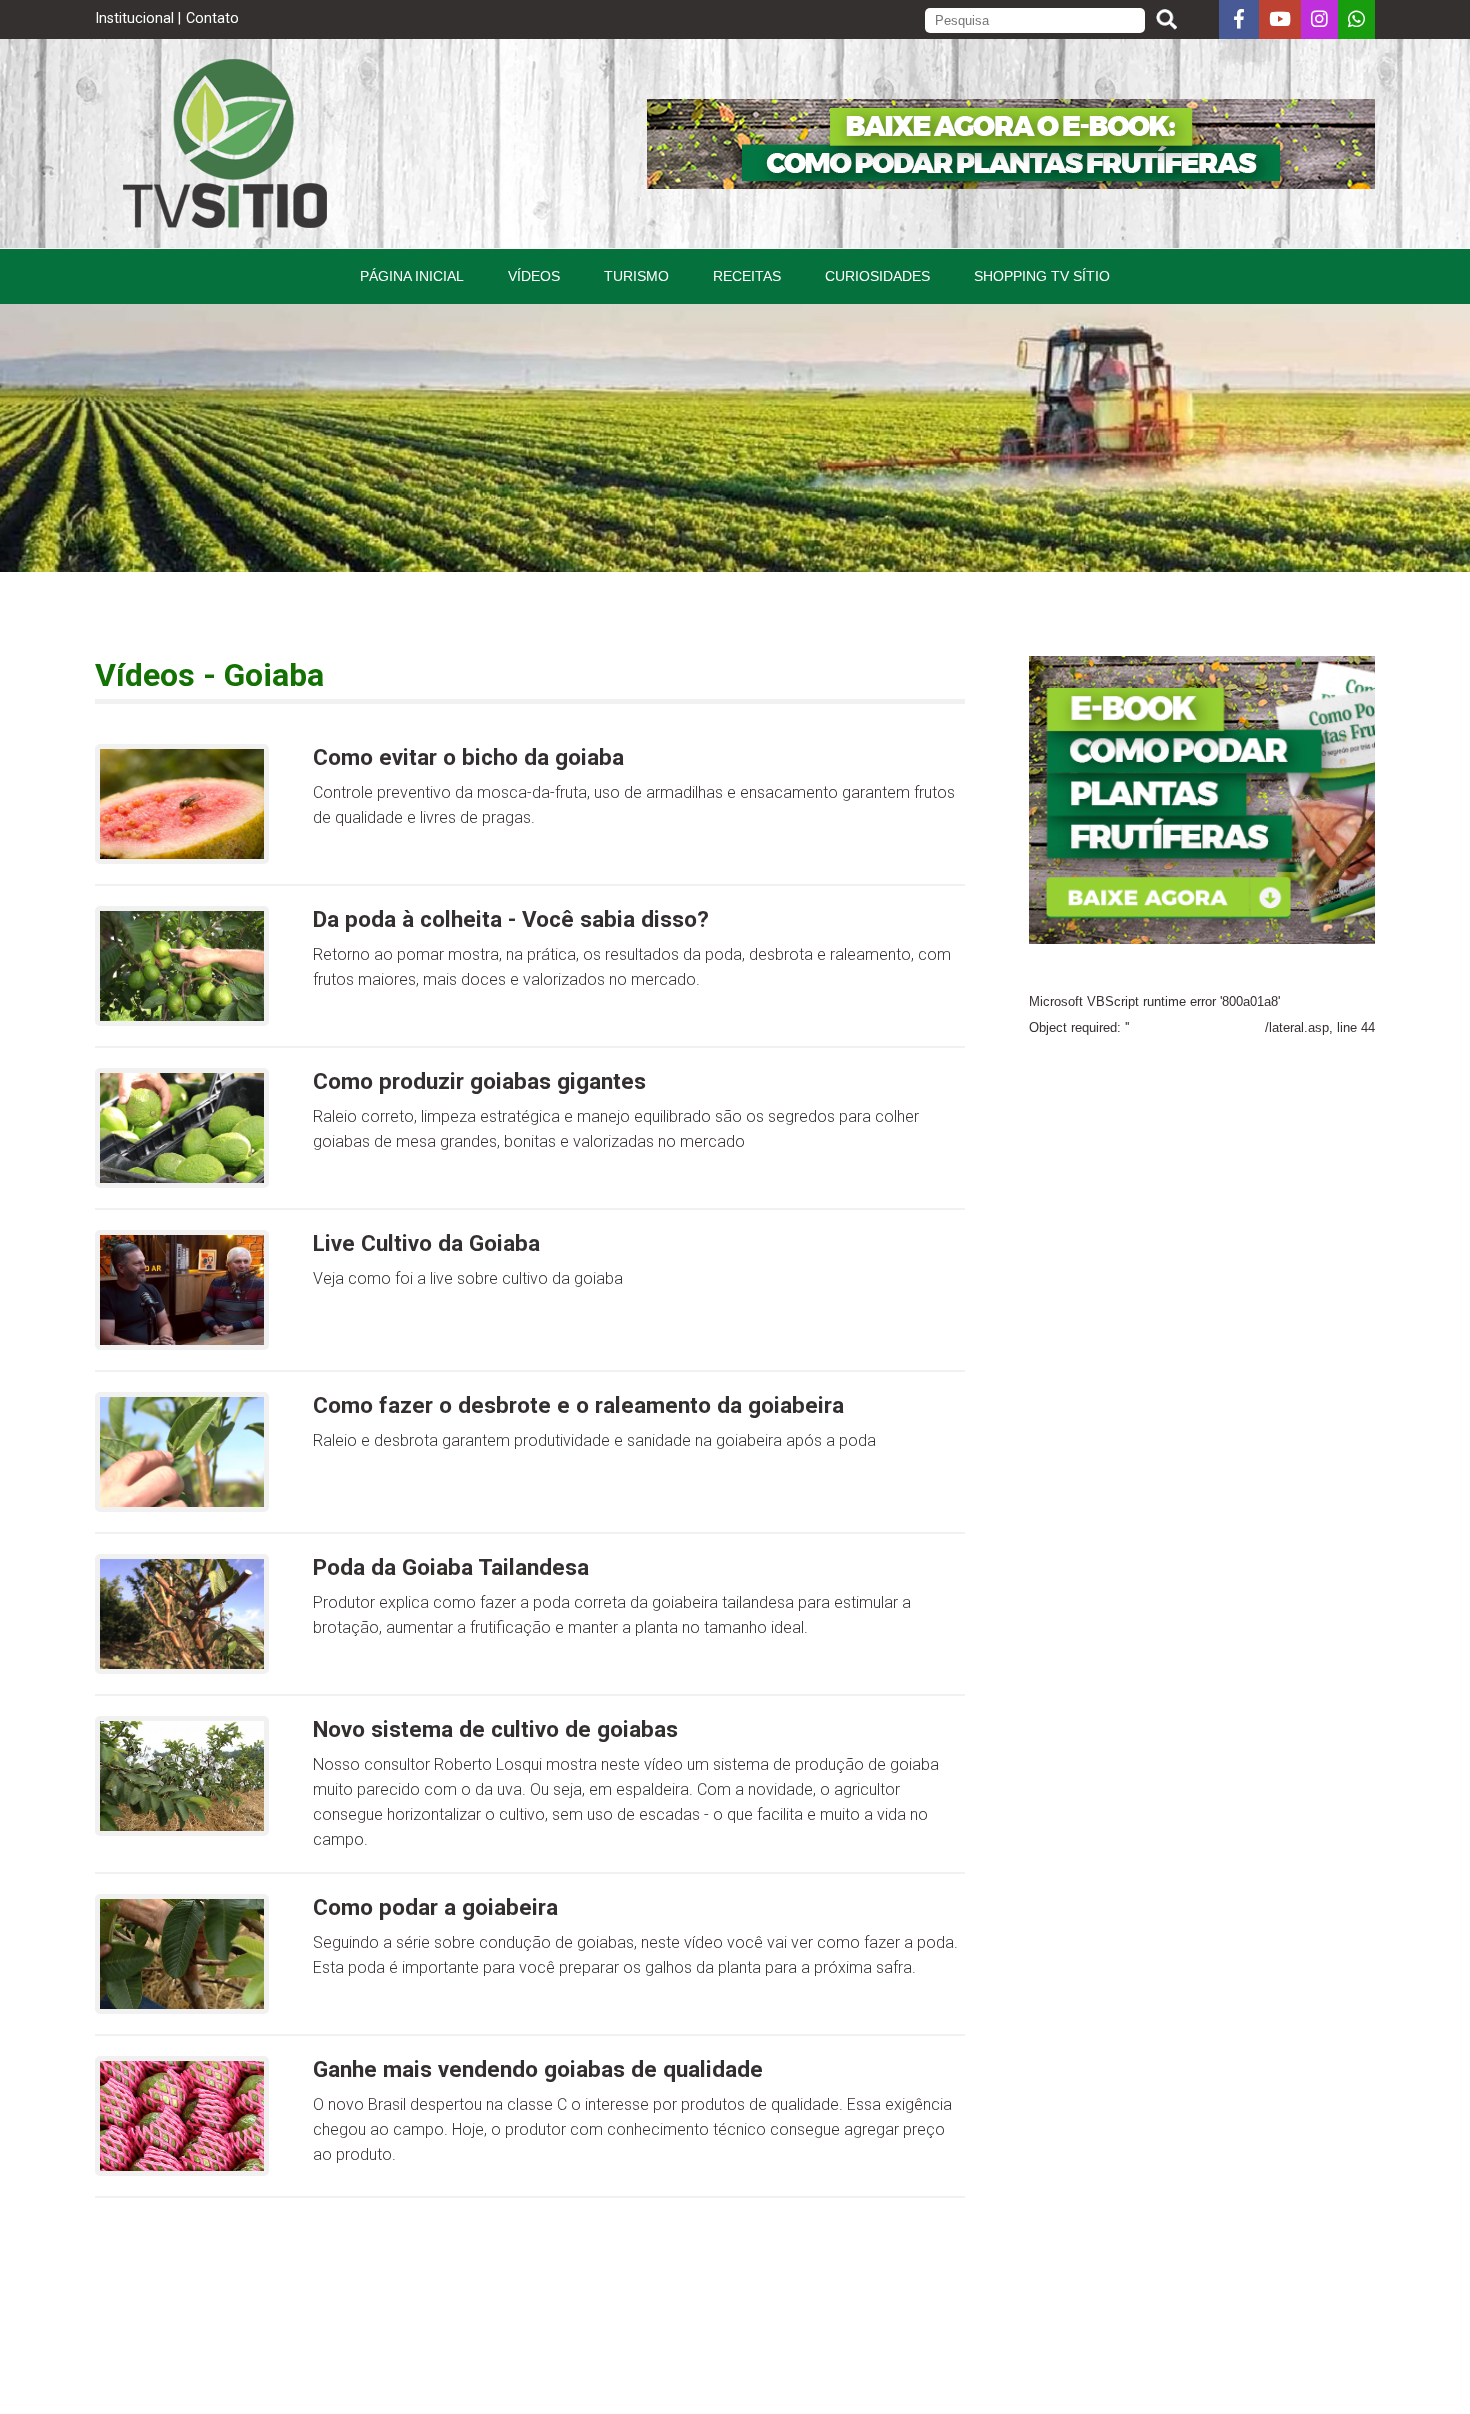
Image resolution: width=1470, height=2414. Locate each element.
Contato (212, 18)
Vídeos (534, 276)
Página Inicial (412, 276)
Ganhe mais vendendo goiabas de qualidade (538, 2069)
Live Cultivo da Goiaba (426, 1243)
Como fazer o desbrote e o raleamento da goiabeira (578, 1405)
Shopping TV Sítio (1042, 276)
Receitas (747, 276)
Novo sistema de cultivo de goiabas (495, 1729)
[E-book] (1011, 183)
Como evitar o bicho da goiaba (468, 757)
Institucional (134, 18)
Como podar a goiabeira (435, 1907)
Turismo (636, 276)
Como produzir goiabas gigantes (479, 1081)
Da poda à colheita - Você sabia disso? (511, 919)
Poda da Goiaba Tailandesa (451, 1567)
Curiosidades (877, 276)
